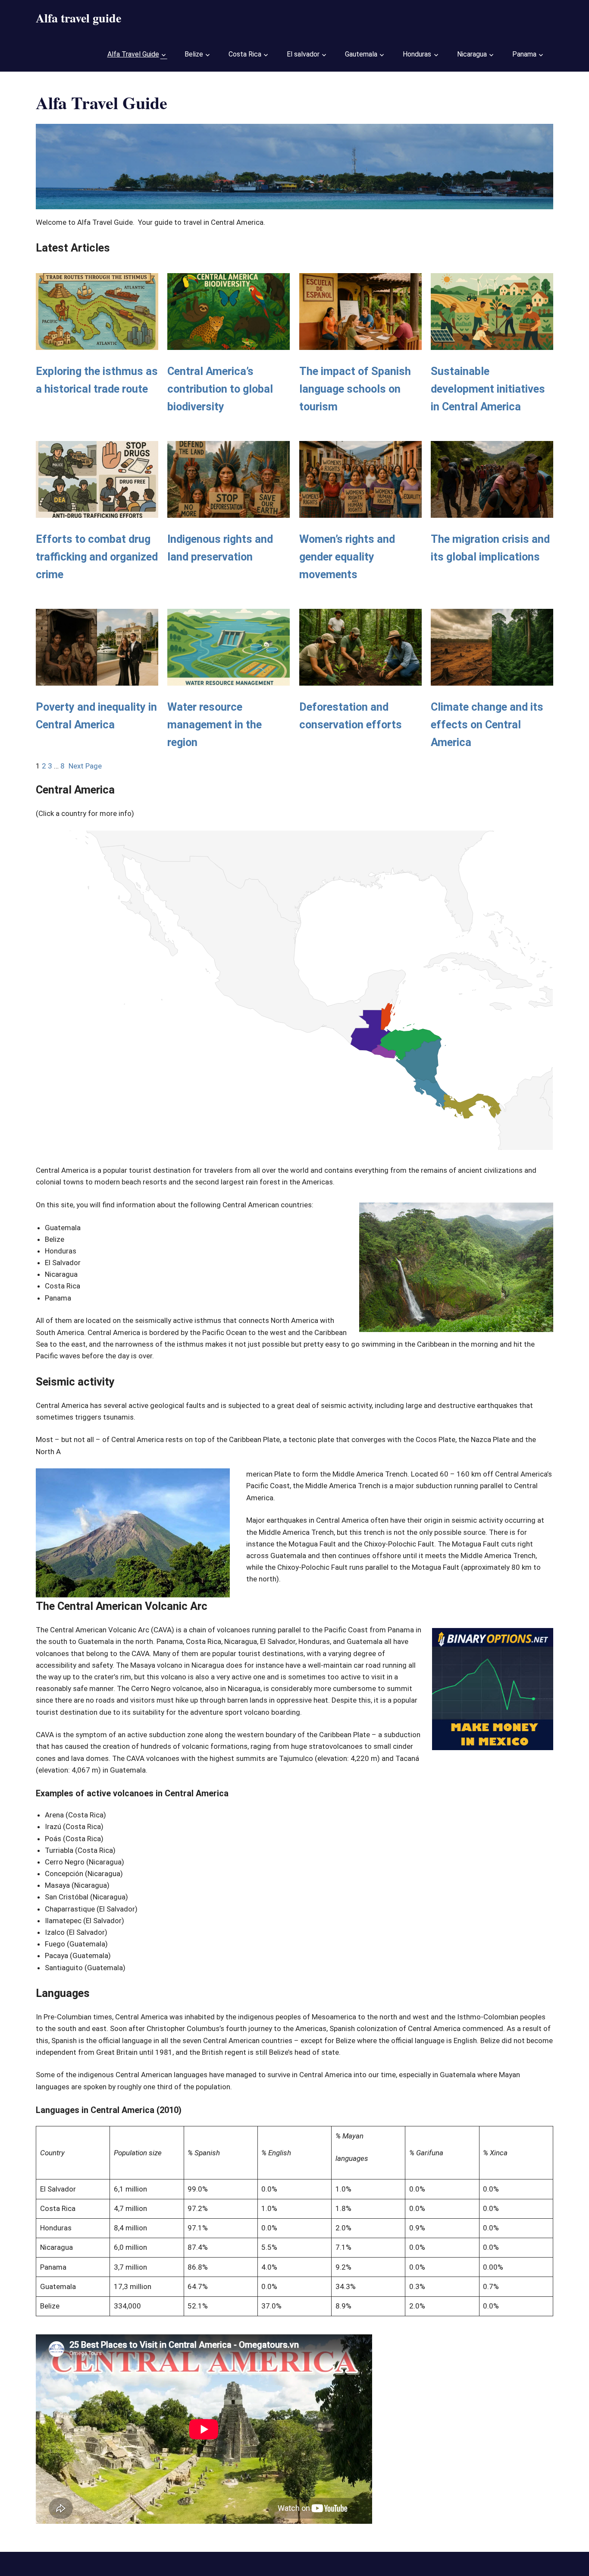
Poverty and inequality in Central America (96, 716)
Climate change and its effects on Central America (487, 724)
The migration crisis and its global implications (490, 548)
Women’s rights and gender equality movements (347, 557)
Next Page (85, 766)
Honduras (417, 54)
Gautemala (361, 54)
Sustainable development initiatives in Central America (488, 389)
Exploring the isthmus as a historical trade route (97, 380)
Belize (194, 54)
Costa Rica (245, 54)
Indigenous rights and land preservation (220, 548)
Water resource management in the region (215, 724)
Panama (524, 54)
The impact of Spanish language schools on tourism (355, 389)
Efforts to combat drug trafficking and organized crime (97, 557)
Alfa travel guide (78, 18)
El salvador (303, 54)
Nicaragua (472, 54)
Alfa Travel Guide (133, 54)
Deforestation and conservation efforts (351, 716)
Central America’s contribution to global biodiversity (220, 389)
